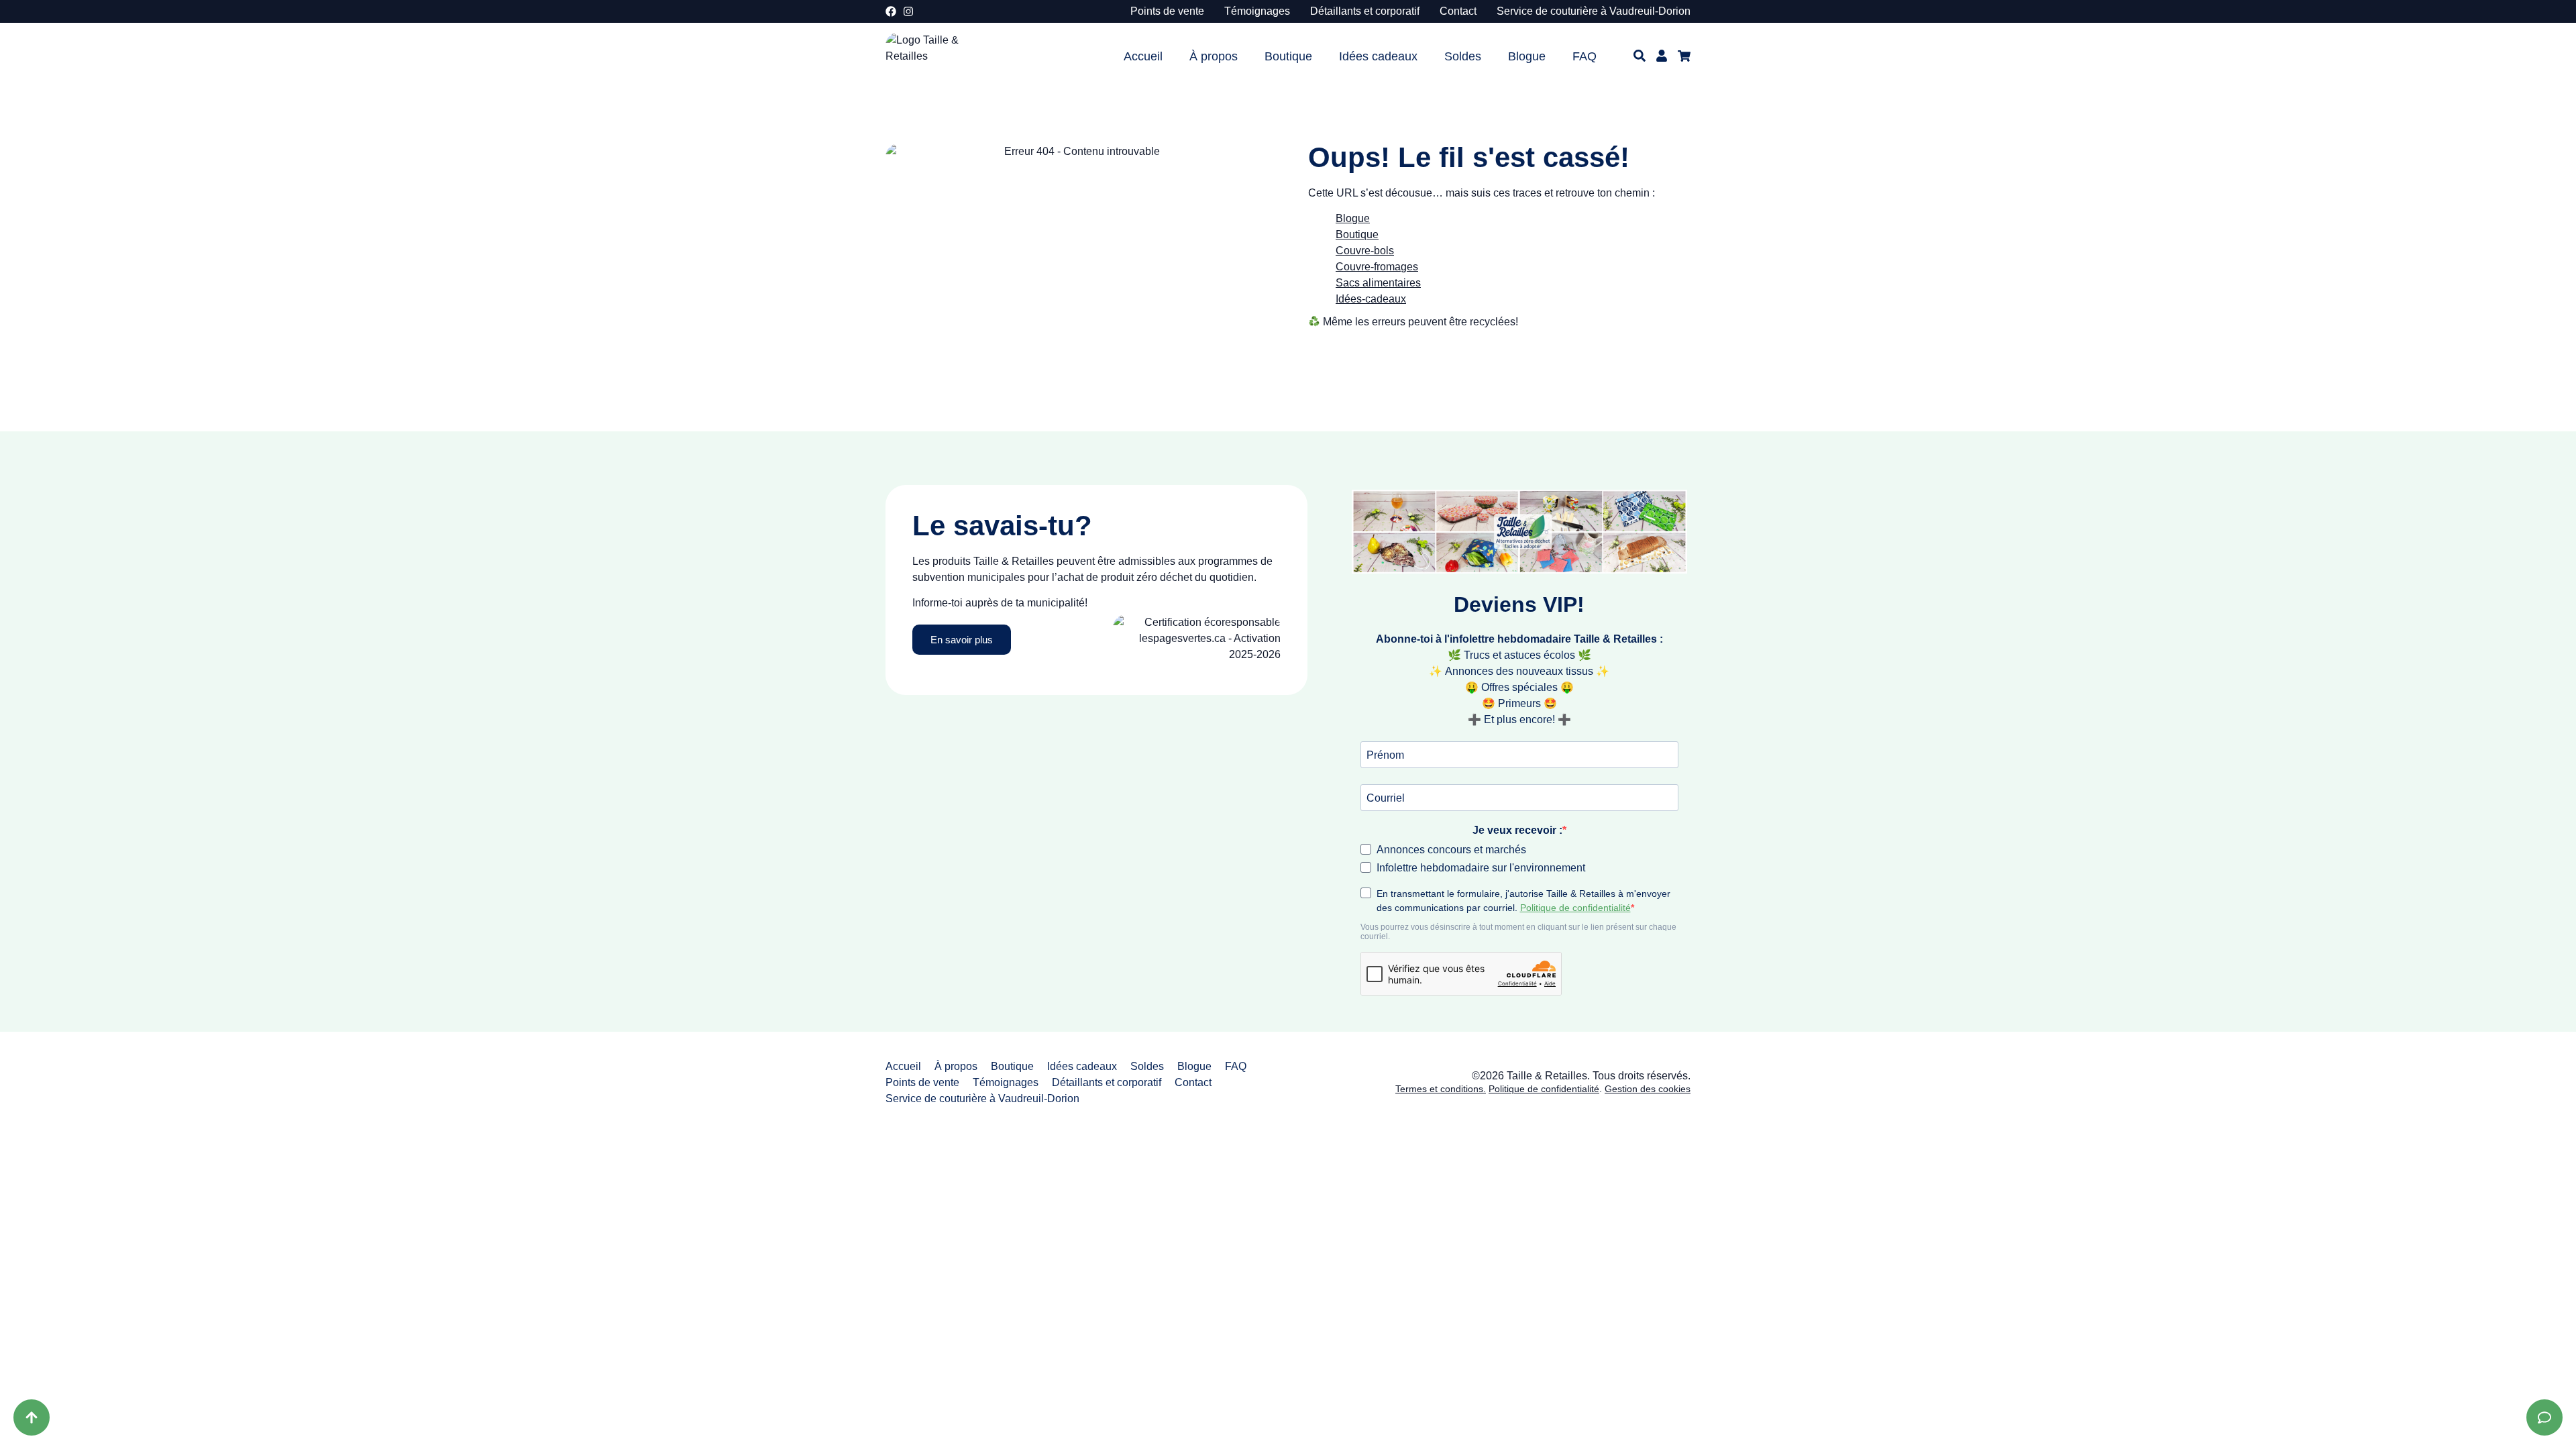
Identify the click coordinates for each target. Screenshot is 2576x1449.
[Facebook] (891, 11)
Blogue (1527, 56)
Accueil (1143, 56)
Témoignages (1257, 11)
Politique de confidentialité (1544, 1089)
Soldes (1463, 56)
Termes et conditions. (1441, 1089)
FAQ (1585, 56)
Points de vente (1167, 11)
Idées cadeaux (1378, 56)
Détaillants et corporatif (1365, 11)
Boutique (1288, 56)
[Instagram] (908, 11)
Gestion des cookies (1648, 1089)
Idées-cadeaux (1371, 299)
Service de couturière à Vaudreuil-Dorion (1594, 11)
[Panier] (1684, 56)
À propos (1214, 56)
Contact (1458, 11)
